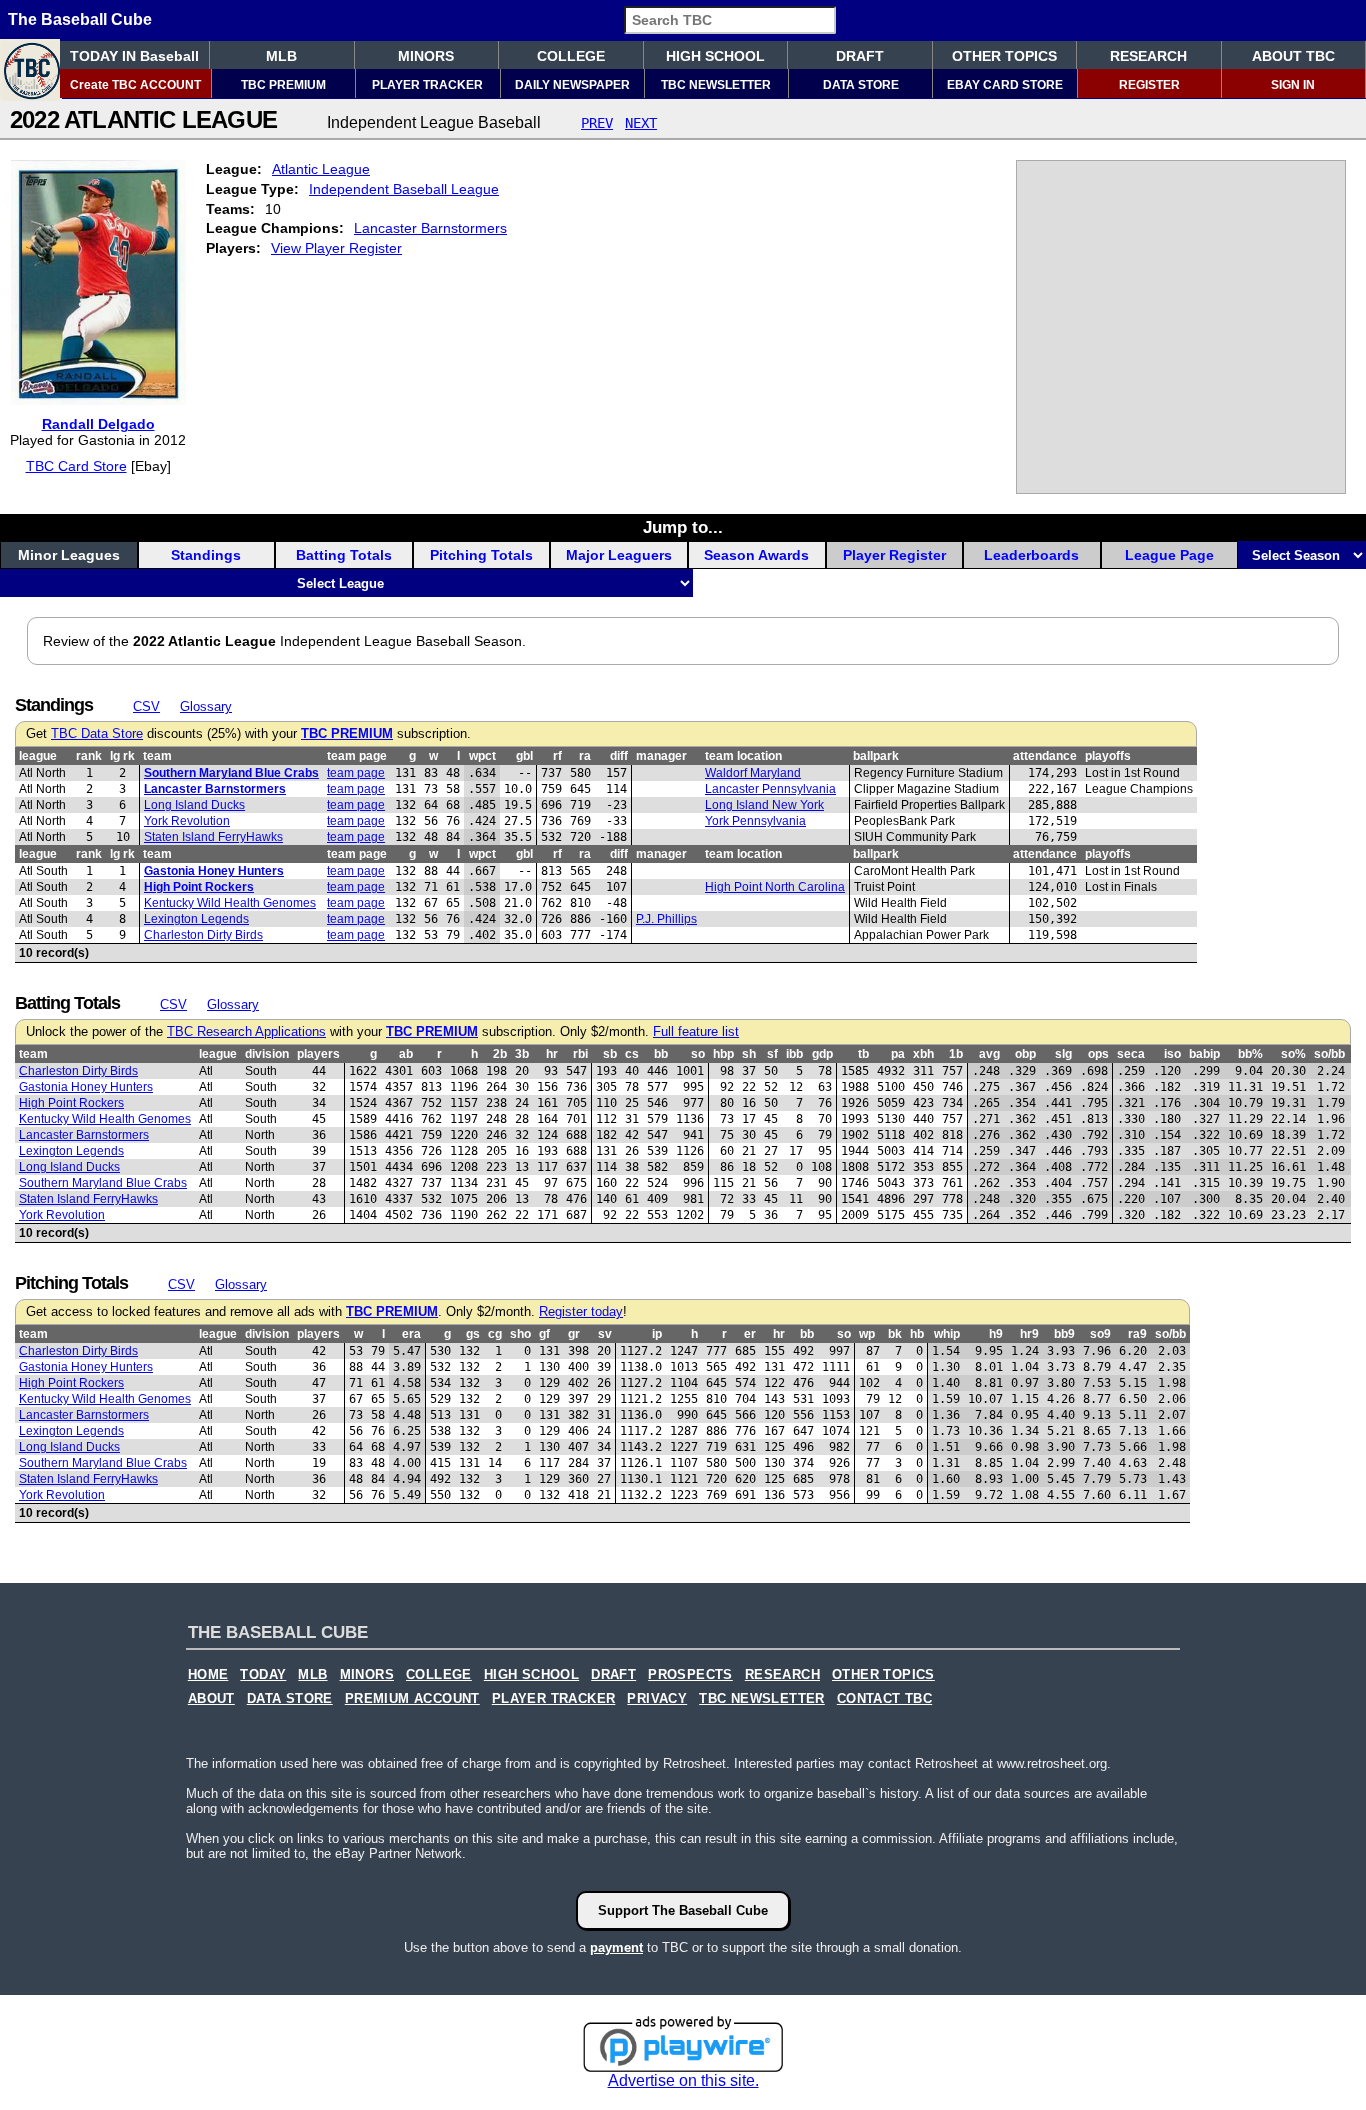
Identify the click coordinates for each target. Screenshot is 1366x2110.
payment (616, 1947)
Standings (206, 555)
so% (1293, 1054)
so (698, 1054)
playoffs (1108, 756)
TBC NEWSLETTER (716, 85)
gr (574, 1334)
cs (632, 1054)
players (318, 1054)
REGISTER (1149, 85)
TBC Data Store (97, 734)
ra (585, 756)
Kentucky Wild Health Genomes (230, 903)
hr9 (1029, 1334)
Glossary (206, 706)
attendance (1045, 756)
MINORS (426, 56)
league (38, 756)
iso (1172, 1054)
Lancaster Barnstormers (430, 228)
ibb (794, 1054)
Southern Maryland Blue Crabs (231, 773)
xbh (923, 1054)
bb (661, 1054)
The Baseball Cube (80, 19)
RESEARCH (1148, 56)
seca (1131, 1054)
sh (749, 1054)
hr (552, 1054)
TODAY (263, 1675)
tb (863, 1054)
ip (657, 1334)
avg (989, 1054)
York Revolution (187, 821)
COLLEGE (571, 56)
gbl (524, 756)
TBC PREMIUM (283, 85)
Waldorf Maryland (753, 773)
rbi (580, 1054)
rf (557, 756)
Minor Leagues (69, 555)
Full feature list (696, 1032)
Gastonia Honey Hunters (214, 871)
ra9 (1137, 1334)
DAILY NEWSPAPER (572, 85)
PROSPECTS (690, 1675)
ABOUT (211, 1699)
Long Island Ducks (194, 805)
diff (619, 756)
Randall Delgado (98, 424)
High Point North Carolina (775, 887)
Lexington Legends (196, 919)
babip (1204, 1054)
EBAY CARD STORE (1005, 85)
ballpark (876, 756)
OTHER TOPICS (1004, 56)
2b (500, 1054)
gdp (822, 1054)
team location (743, 756)
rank (89, 756)
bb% (1250, 1054)
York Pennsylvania (755, 821)
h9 (996, 1334)
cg (495, 1334)
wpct (482, 756)
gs (473, 1334)
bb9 (1064, 1334)
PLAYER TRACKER (427, 85)
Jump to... (683, 527)
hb (917, 1334)
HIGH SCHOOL (715, 56)
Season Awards (756, 555)
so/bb (1329, 1054)
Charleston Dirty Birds (203, 935)
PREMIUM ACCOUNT (412, 1699)
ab (406, 1054)
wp (867, 1334)
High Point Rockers (199, 887)
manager (661, 756)
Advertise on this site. (683, 2080)
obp (1025, 1054)
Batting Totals (344, 555)
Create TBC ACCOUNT (135, 85)
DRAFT (860, 56)
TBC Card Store (76, 466)
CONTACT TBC (884, 1699)
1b (956, 1054)
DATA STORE (861, 85)
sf (772, 1054)
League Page (1169, 555)
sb (610, 1054)
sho (520, 1334)
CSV (146, 706)
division (267, 1054)
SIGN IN (1293, 85)
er (750, 1334)
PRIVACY (657, 1699)
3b (522, 1054)
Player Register (894, 555)
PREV (597, 123)
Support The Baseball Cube (683, 1910)
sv (605, 1334)
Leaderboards (1031, 555)
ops (1098, 1054)
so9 (1100, 1334)
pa (898, 1054)
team (157, 756)
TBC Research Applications (246, 1032)
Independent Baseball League (404, 189)
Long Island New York (764, 805)
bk (895, 1334)
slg (1063, 1054)
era (411, 1334)
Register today (581, 1312)
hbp (723, 1054)
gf (544, 1334)
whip (947, 1334)
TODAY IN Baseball (134, 56)
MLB (281, 56)
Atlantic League (321, 169)
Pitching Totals (481, 555)
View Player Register (336, 248)
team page (357, 756)
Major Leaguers (619, 555)
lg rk (122, 756)
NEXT (641, 123)
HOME (208, 1675)
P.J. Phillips (666, 919)
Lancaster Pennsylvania (770, 789)
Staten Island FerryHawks (213, 837)
